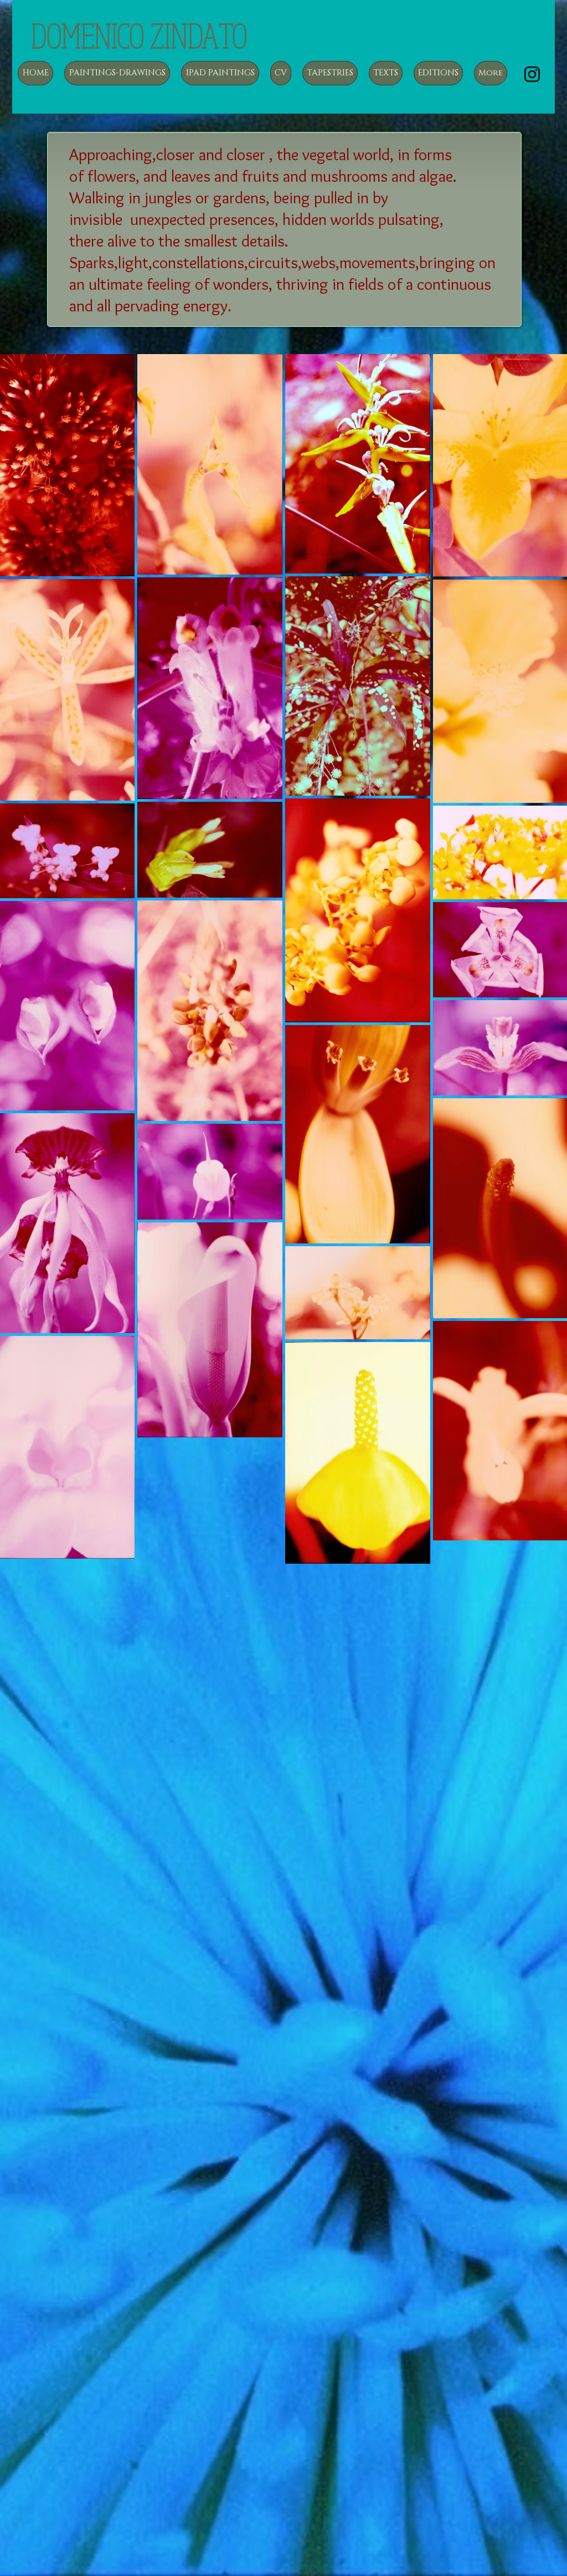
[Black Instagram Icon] (532, 74)
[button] (117, 73)
